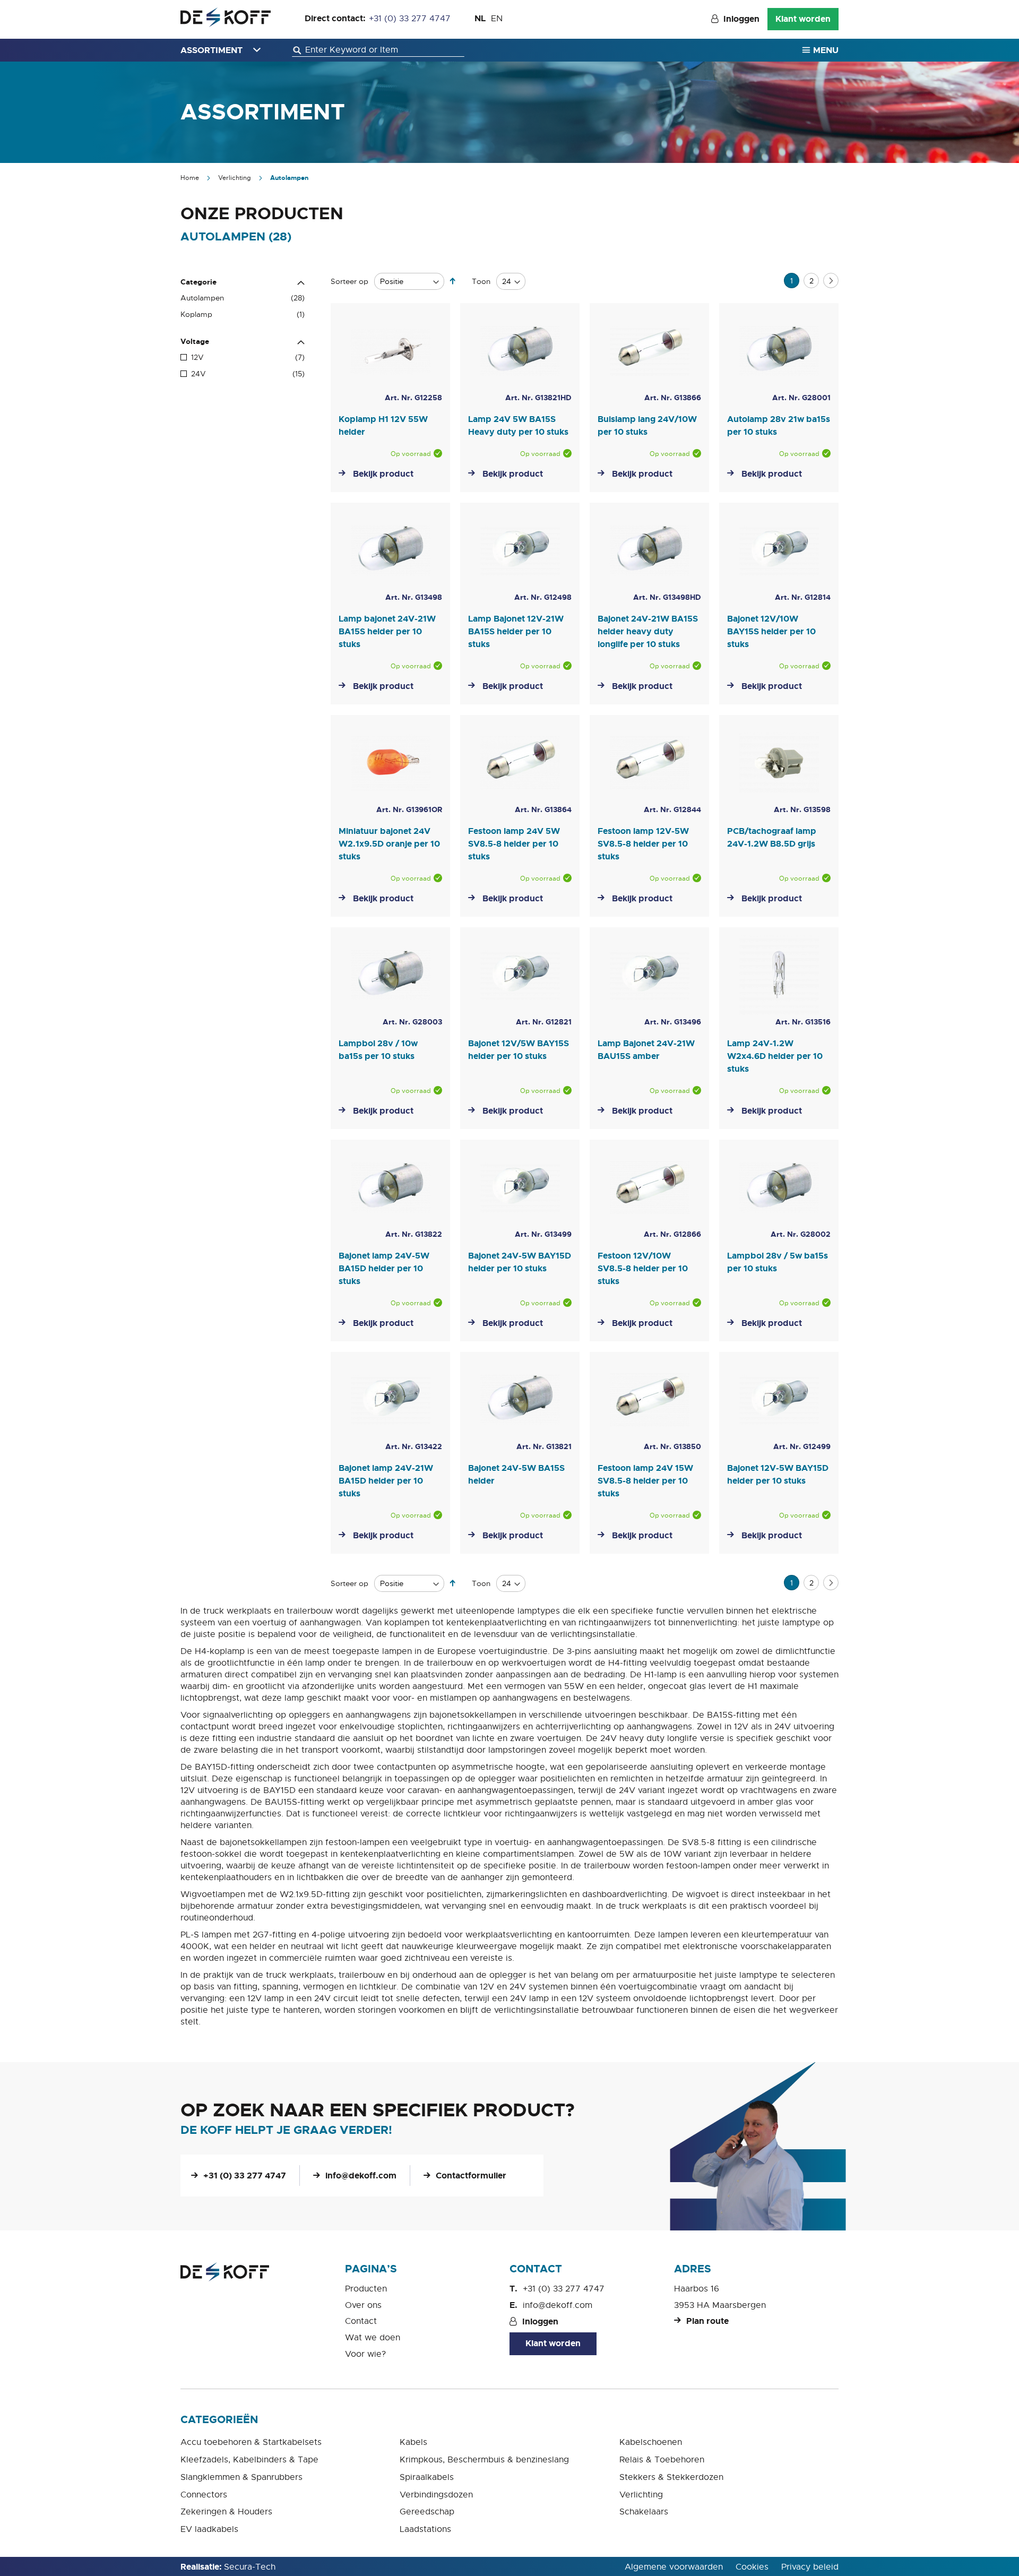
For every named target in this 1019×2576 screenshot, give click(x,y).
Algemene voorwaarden (674, 2567)
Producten (366, 2289)
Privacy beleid (810, 2567)
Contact (361, 2321)
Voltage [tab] (195, 341)
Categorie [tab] (198, 282)
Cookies (752, 2567)
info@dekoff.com (361, 2176)
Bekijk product (383, 474)
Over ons (363, 2305)
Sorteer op (349, 281)
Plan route (707, 2321)
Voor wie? (365, 2354)
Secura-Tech (250, 2567)
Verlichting (235, 178)
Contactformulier (471, 2176)
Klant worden (803, 19)
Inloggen (741, 19)
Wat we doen (373, 2338)
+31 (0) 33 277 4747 (410, 19)
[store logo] (226, 17)
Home (191, 178)
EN (497, 19)
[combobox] (378, 50)
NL (480, 18)
